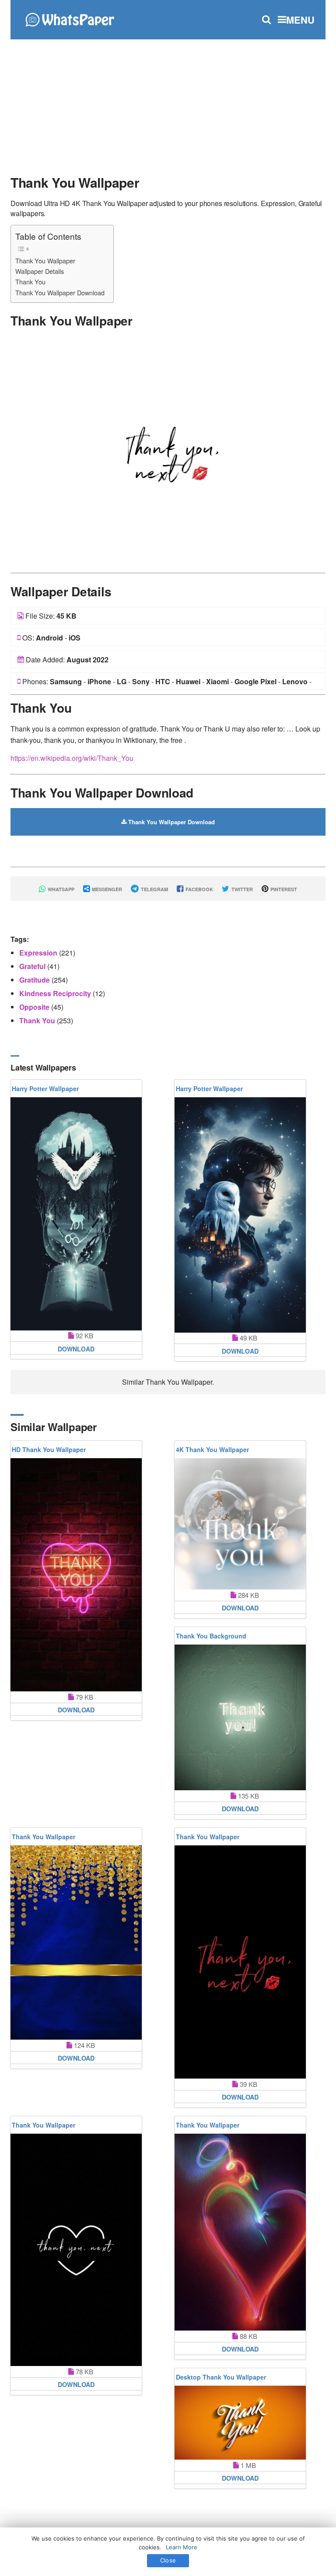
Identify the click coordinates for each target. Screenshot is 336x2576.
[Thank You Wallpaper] (168, 452)
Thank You (30, 282)
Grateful (33, 966)
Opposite (35, 1007)
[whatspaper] (70, 19)
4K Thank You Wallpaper (212, 1449)
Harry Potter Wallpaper (45, 1088)
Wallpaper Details (40, 271)
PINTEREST (283, 889)
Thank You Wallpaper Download (60, 292)
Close (168, 2560)
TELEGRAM (154, 889)
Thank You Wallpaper (45, 261)
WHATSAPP (60, 889)
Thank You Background (211, 1636)
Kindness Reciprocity (56, 993)
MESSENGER (106, 889)
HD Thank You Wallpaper (49, 1449)
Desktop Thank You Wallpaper (221, 2377)
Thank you (38, 1020)
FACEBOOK (199, 889)
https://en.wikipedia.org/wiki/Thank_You (72, 758)
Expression (39, 953)
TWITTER (241, 889)
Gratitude (35, 980)
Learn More (182, 2547)
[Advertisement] (168, 103)
